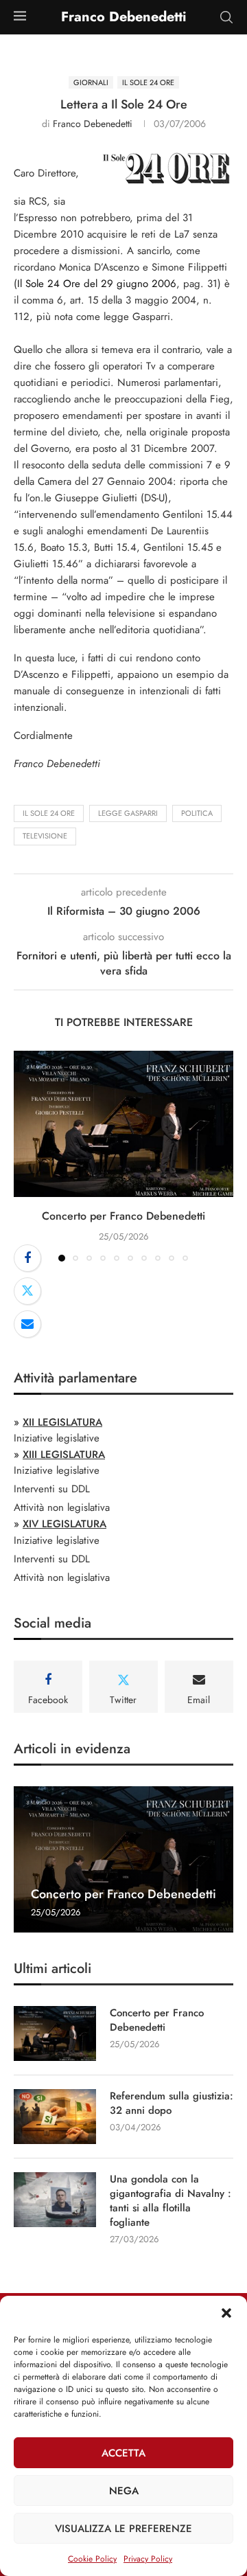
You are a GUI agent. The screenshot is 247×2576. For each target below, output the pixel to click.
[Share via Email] (27, 1324)
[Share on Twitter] (27, 1291)
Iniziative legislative (57, 1438)
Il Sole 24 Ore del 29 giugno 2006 (97, 284)
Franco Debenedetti (93, 124)
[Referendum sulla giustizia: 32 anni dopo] (55, 2117)
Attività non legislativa (62, 1507)
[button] (226, 2313)
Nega (124, 2491)
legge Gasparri (128, 813)
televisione (45, 836)
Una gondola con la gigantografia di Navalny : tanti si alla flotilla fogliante (170, 2201)
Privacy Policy (148, 2559)
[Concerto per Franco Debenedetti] (123, 1124)
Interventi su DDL (52, 1489)
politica (197, 813)
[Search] (226, 17)
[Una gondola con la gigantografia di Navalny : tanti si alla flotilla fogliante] (55, 2200)
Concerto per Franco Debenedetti (123, 1216)
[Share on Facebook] (27, 1258)
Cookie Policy (92, 2559)
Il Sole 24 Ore (49, 813)
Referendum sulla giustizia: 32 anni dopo (172, 2104)
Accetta (123, 2453)
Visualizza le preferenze (123, 2529)
